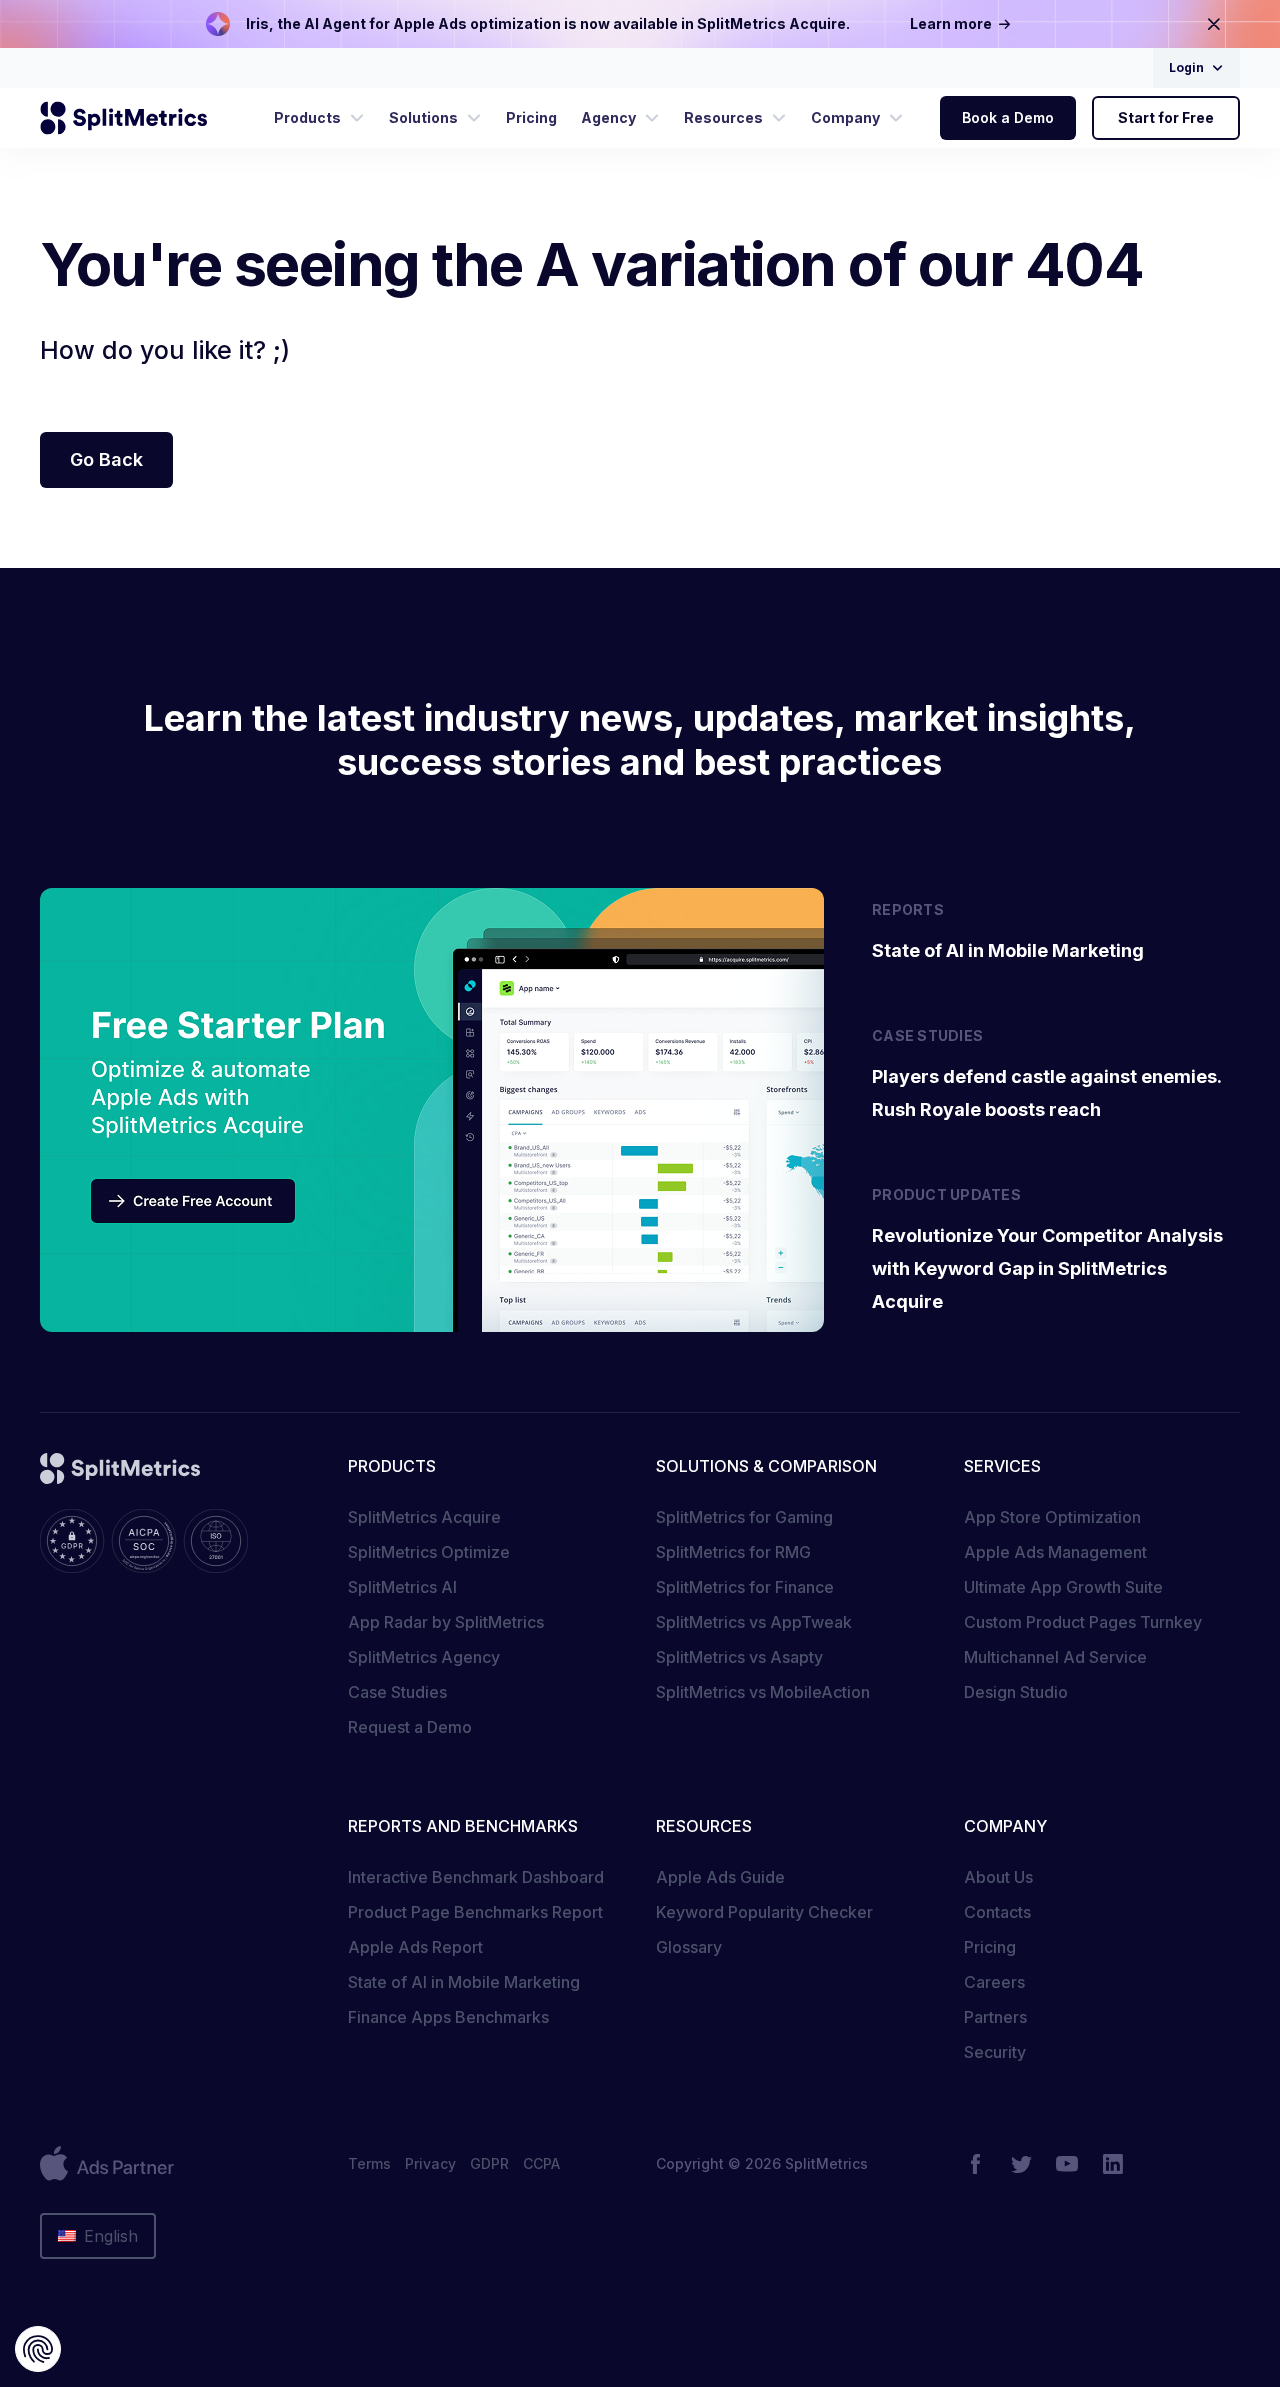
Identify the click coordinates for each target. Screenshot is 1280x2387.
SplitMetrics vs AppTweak (754, 1622)
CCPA (541, 2163)
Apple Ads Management (1055, 1552)
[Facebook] (975, 2164)
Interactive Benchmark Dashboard (476, 1877)
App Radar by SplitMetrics (446, 1622)
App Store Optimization (1052, 1517)
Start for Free (1166, 117)
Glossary (689, 1947)
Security (995, 2052)
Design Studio (1016, 1692)
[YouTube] (1067, 2164)
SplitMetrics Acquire (424, 1517)
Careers (994, 1982)
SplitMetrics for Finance (745, 1587)
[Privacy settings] (38, 2349)
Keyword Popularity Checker (764, 1912)
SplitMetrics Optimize (429, 1552)
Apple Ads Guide (720, 1877)
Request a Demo (410, 1727)
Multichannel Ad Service (1055, 1657)
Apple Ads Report (415, 1947)
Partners (995, 2017)
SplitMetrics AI (402, 1587)
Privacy (430, 2163)
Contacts (997, 1912)
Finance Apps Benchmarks (448, 2017)
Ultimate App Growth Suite (1063, 1587)
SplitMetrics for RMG (733, 1552)
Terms (369, 2163)
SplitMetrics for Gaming (744, 1517)
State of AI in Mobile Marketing (464, 1982)
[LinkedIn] (1113, 2164)
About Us (998, 1877)
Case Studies (397, 1692)
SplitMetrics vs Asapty (739, 1657)
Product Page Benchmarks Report (475, 1912)
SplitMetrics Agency (424, 1657)
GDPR (489, 2163)
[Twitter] (1021, 2164)
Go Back (106, 459)
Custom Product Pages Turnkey (1083, 1622)
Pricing (990, 1947)
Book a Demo (1008, 117)
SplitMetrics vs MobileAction (763, 1692)
